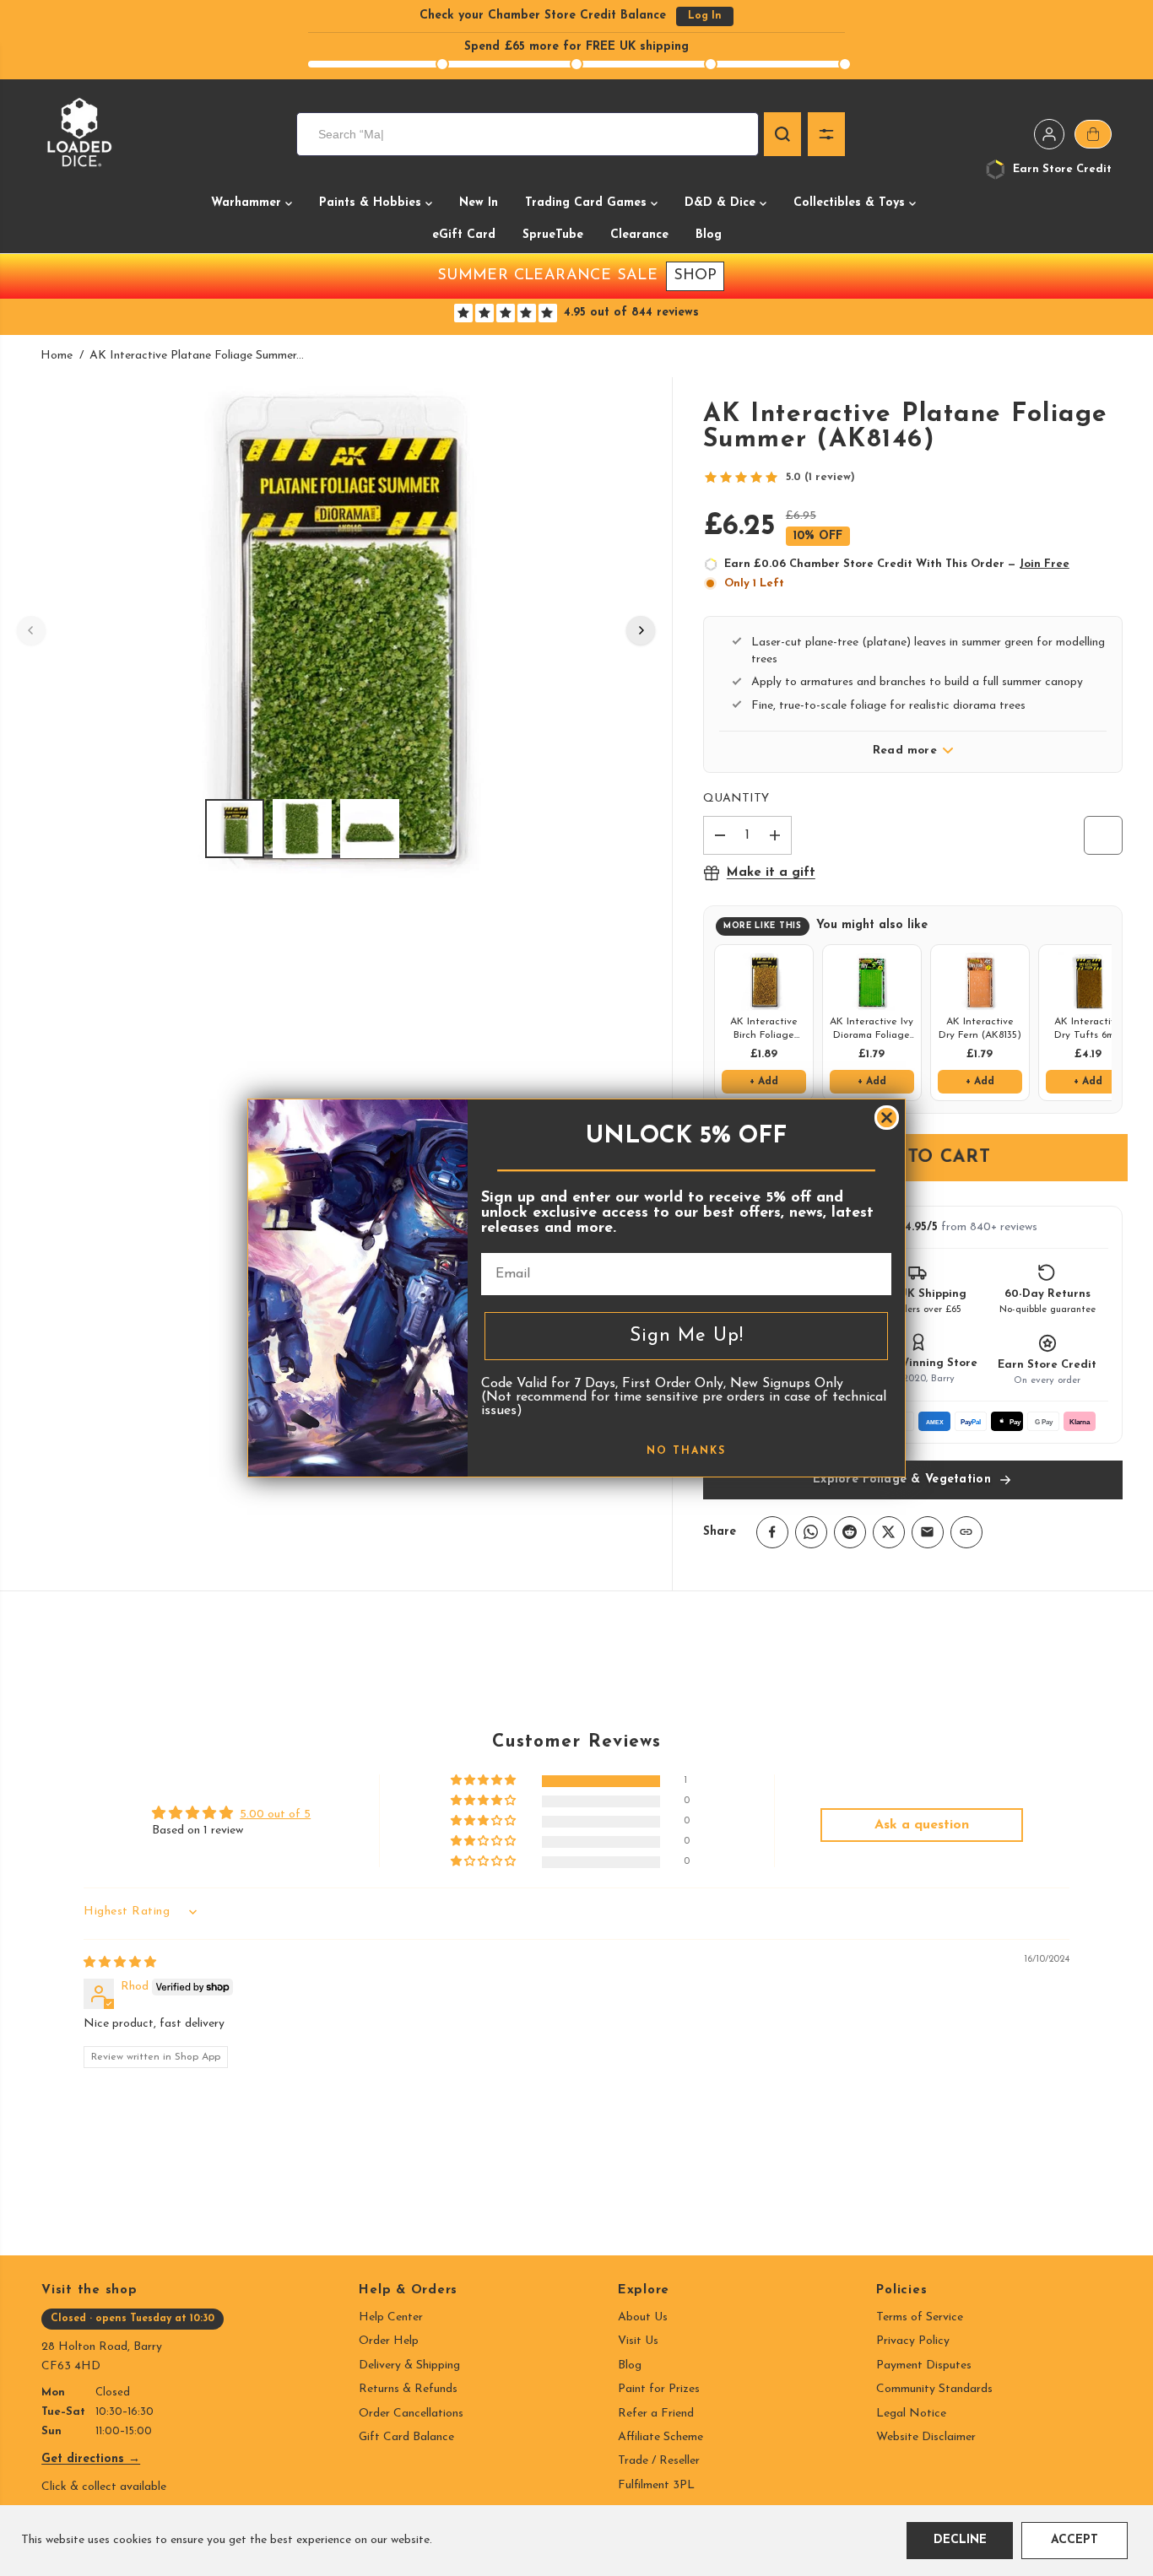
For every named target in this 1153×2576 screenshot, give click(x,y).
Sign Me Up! (687, 1336)
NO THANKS (686, 1451)
